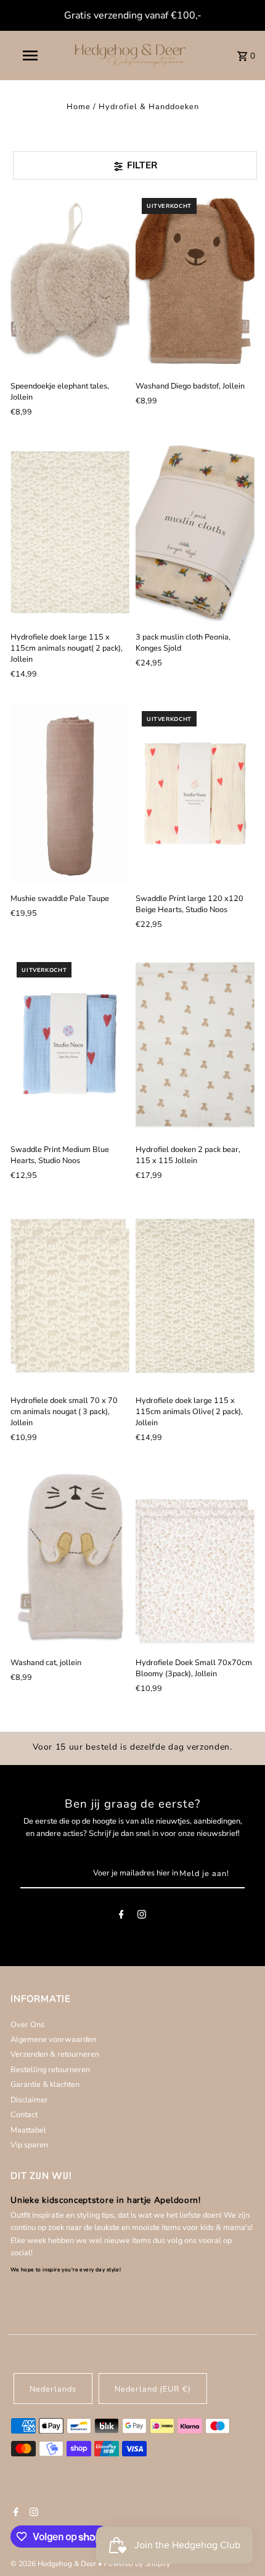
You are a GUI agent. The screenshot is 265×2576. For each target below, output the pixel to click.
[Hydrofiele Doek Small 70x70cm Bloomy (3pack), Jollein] (195, 1558)
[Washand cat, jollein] (70, 1558)
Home (79, 107)
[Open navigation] (33, 56)
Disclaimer (29, 2100)
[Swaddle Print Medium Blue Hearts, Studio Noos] (70, 1045)
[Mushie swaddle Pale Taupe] (70, 794)
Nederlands (53, 2389)
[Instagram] (142, 1916)
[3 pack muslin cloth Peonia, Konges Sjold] (195, 532)
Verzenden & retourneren (55, 2054)
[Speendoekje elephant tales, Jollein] (70, 281)
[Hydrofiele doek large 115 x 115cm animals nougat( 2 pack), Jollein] (70, 532)
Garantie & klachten (45, 2084)
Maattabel (28, 2130)
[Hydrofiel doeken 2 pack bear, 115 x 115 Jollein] (195, 1045)
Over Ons (27, 2025)
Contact (24, 2115)
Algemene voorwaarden (53, 2039)
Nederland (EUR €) (153, 2389)
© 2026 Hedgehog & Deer (54, 2564)
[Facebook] (121, 1916)
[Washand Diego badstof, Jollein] (195, 281)
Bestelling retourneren (50, 2070)
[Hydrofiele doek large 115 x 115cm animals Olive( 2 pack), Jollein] (195, 1295)
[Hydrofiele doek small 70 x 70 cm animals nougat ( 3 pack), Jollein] (70, 1295)
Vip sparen (29, 2145)
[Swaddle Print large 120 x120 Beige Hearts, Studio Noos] (195, 794)
